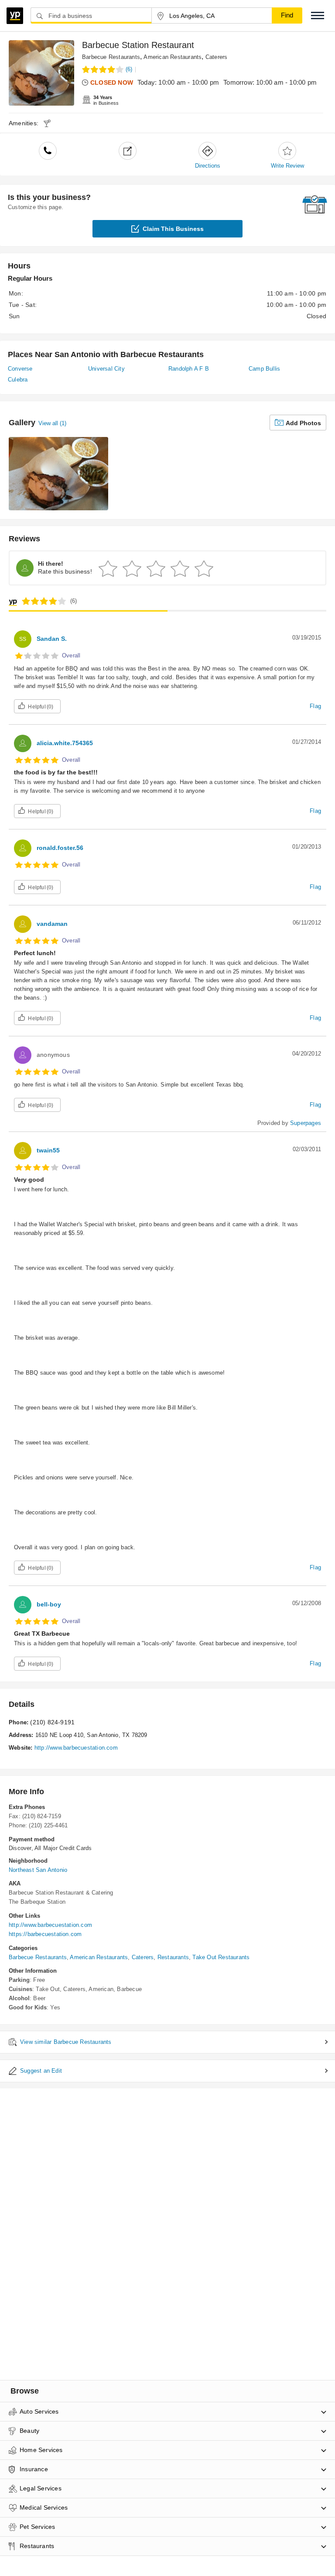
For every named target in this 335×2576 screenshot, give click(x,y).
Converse (20, 369)
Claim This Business (173, 229)
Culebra (18, 380)
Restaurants (173, 1957)
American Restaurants (173, 57)
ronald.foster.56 (60, 848)
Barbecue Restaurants (111, 57)
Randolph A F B (189, 369)
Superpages (306, 1123)
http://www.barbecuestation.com (76, 1748)
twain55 (48, 1150)
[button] (318, 15)
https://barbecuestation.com (45, 1934)
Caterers (217, 57)
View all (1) (52, 423)
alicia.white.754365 (65, 743)
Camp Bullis (264, 369)
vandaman (52, 924)
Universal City (106, 369)
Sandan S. (52, 639)
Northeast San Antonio (38, 1870)
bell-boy (49, 1604)
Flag (315, 706)
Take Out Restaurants (221, 1957)
